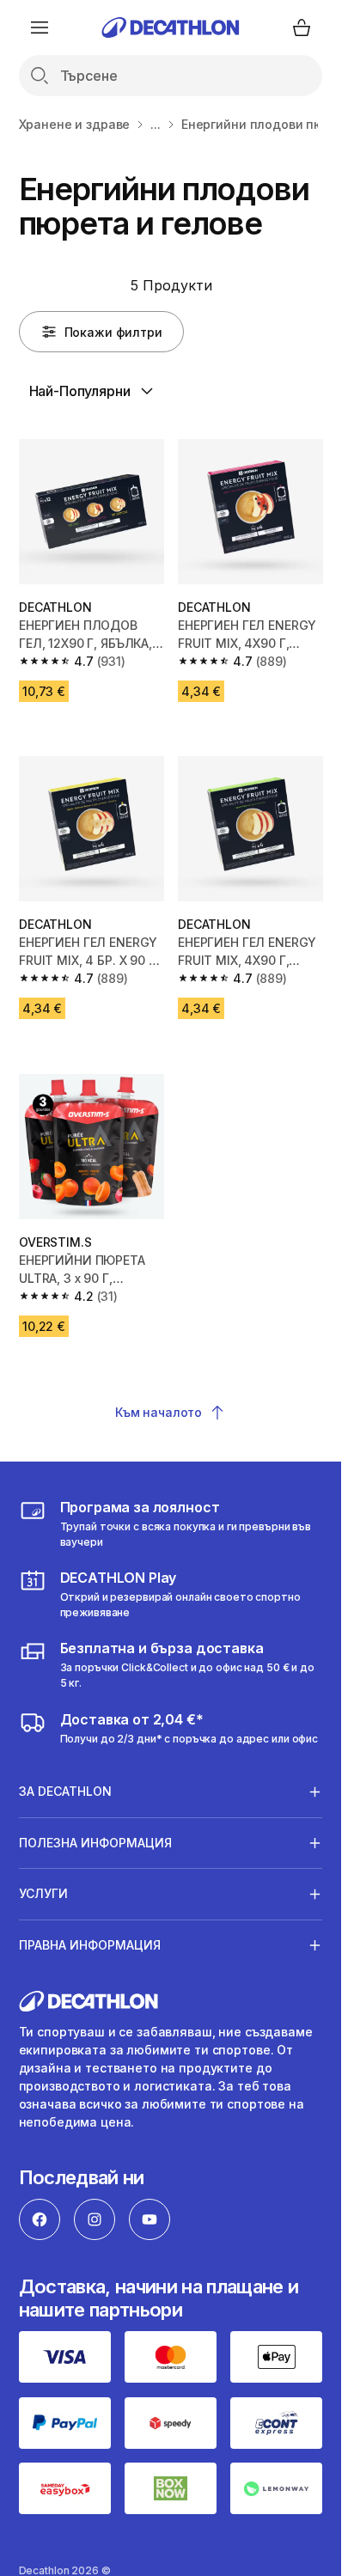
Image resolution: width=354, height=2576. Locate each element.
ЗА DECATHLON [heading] (65, 1791)
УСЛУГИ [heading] (43, 1893)
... (156, 124)
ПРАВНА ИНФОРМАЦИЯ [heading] (90, 1945)
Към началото (159, 1412)
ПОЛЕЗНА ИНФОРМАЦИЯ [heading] (95, 1843)
